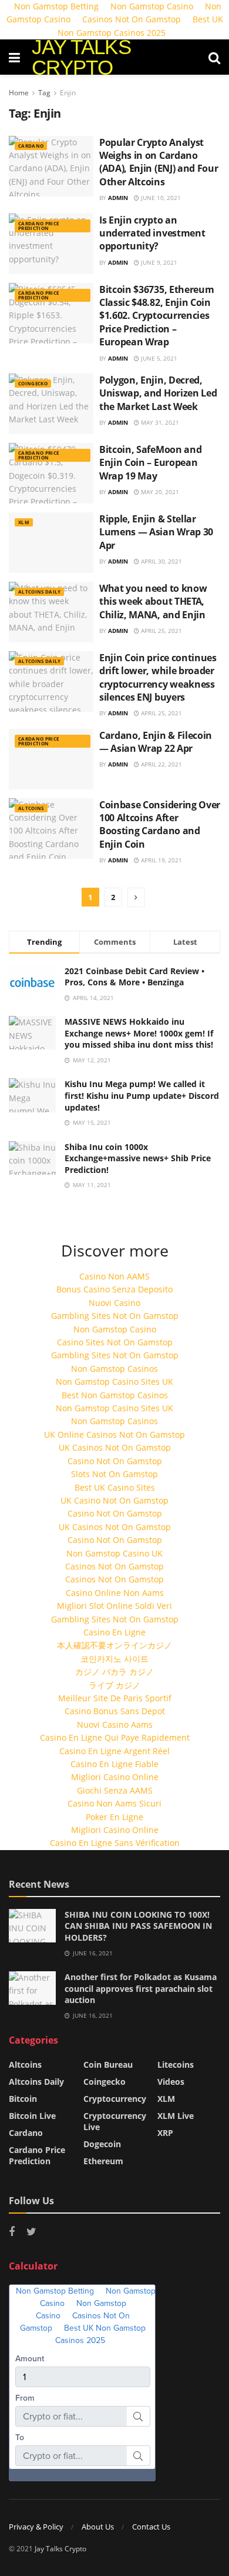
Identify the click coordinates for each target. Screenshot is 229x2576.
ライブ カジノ (114, 1685)
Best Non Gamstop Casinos (115, 1395)
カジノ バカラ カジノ (114, 1672)
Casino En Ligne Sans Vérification (115, 1843)
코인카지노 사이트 (114, 1659)
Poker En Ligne (114, 1817)
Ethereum (103, 2161)
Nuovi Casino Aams (115, 1724)
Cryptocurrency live (115, 2121)
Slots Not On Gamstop (114, 1474)
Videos (171, 2082)
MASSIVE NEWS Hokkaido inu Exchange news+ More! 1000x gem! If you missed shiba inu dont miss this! (139, 1033)
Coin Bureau (108, 2065)
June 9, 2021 (158, 262)
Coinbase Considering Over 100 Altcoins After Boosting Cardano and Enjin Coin (160, 824)
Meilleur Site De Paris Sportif (115, 1698)
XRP (165, 2133)
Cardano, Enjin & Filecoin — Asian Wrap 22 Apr (156, 742)
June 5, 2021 (158, 358)
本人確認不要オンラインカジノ (114, 1645)
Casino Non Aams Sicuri (114, 1803)
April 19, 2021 (161, 860)
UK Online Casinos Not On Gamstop (114, 1434)
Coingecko (33, 383)
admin (118, 198)
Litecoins (176, 2065)
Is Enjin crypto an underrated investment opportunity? (152, 233)
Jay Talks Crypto (60, 2549)
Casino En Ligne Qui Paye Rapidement (115, 1737)
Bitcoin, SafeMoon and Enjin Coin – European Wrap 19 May (150, 463)
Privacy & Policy (36, 2527)
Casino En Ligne (114, 1632)
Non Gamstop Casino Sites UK (114, 1382)
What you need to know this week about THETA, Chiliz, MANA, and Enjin (153, 601)
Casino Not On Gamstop (115, 1461)
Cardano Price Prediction (38, 226)
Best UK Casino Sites (115, 1487)
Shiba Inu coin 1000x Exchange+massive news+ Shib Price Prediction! (138, 1158)
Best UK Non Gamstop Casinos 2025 (140, 26)
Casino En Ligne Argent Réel (114, 1751)
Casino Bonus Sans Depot (115, 1711)
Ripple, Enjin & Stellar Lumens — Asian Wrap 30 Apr (156, 532)
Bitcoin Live (32, 2116)
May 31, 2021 (159, 422)
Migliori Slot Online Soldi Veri (114, 1606)
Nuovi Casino (114, 1303)
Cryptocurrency (115, 2099)
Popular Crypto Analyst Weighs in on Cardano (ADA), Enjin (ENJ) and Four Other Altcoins (159, 162)
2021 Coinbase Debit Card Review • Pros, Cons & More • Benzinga (134, 977)
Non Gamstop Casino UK (114, 1553)
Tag (44, 93)
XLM (24, 522)
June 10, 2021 (160, 198)
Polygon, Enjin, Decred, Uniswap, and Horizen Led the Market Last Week (158, 393)
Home (19, 93)
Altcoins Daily (39, 591)
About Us (98, 2527)
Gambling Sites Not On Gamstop (115, 1316)
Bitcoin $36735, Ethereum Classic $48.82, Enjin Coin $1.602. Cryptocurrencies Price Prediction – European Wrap (156, 316)
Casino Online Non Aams (115, 1593)
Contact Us (151, 2527)
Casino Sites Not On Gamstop (115, 1342)
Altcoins (31, 808)
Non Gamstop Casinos (114, 1369)
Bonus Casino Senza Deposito (114, 1289)
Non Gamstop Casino (115, 1329)
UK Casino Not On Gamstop (114, 1500)
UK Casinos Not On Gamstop (115, 1447)
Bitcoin (23, 2099)
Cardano (31, 146)
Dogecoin (102, 2144)
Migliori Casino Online (115, 1777)
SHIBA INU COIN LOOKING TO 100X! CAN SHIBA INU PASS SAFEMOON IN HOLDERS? (138, 1926)
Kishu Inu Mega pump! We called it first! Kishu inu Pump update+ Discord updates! (142, 1095)
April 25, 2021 (161, 631)
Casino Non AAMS (114, 1276)
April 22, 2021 (161, 764)
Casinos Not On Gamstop (132, 19)
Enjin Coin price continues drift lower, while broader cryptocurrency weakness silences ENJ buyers (158, 677)
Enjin (68, 93)
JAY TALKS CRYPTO (81, 57)
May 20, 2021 (159, 492)
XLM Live (176, 2116)
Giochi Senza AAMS (115, 1790)
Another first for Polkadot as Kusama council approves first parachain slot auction (141, 1988)
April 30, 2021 (161, 561)
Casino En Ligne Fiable (114, 1764)
